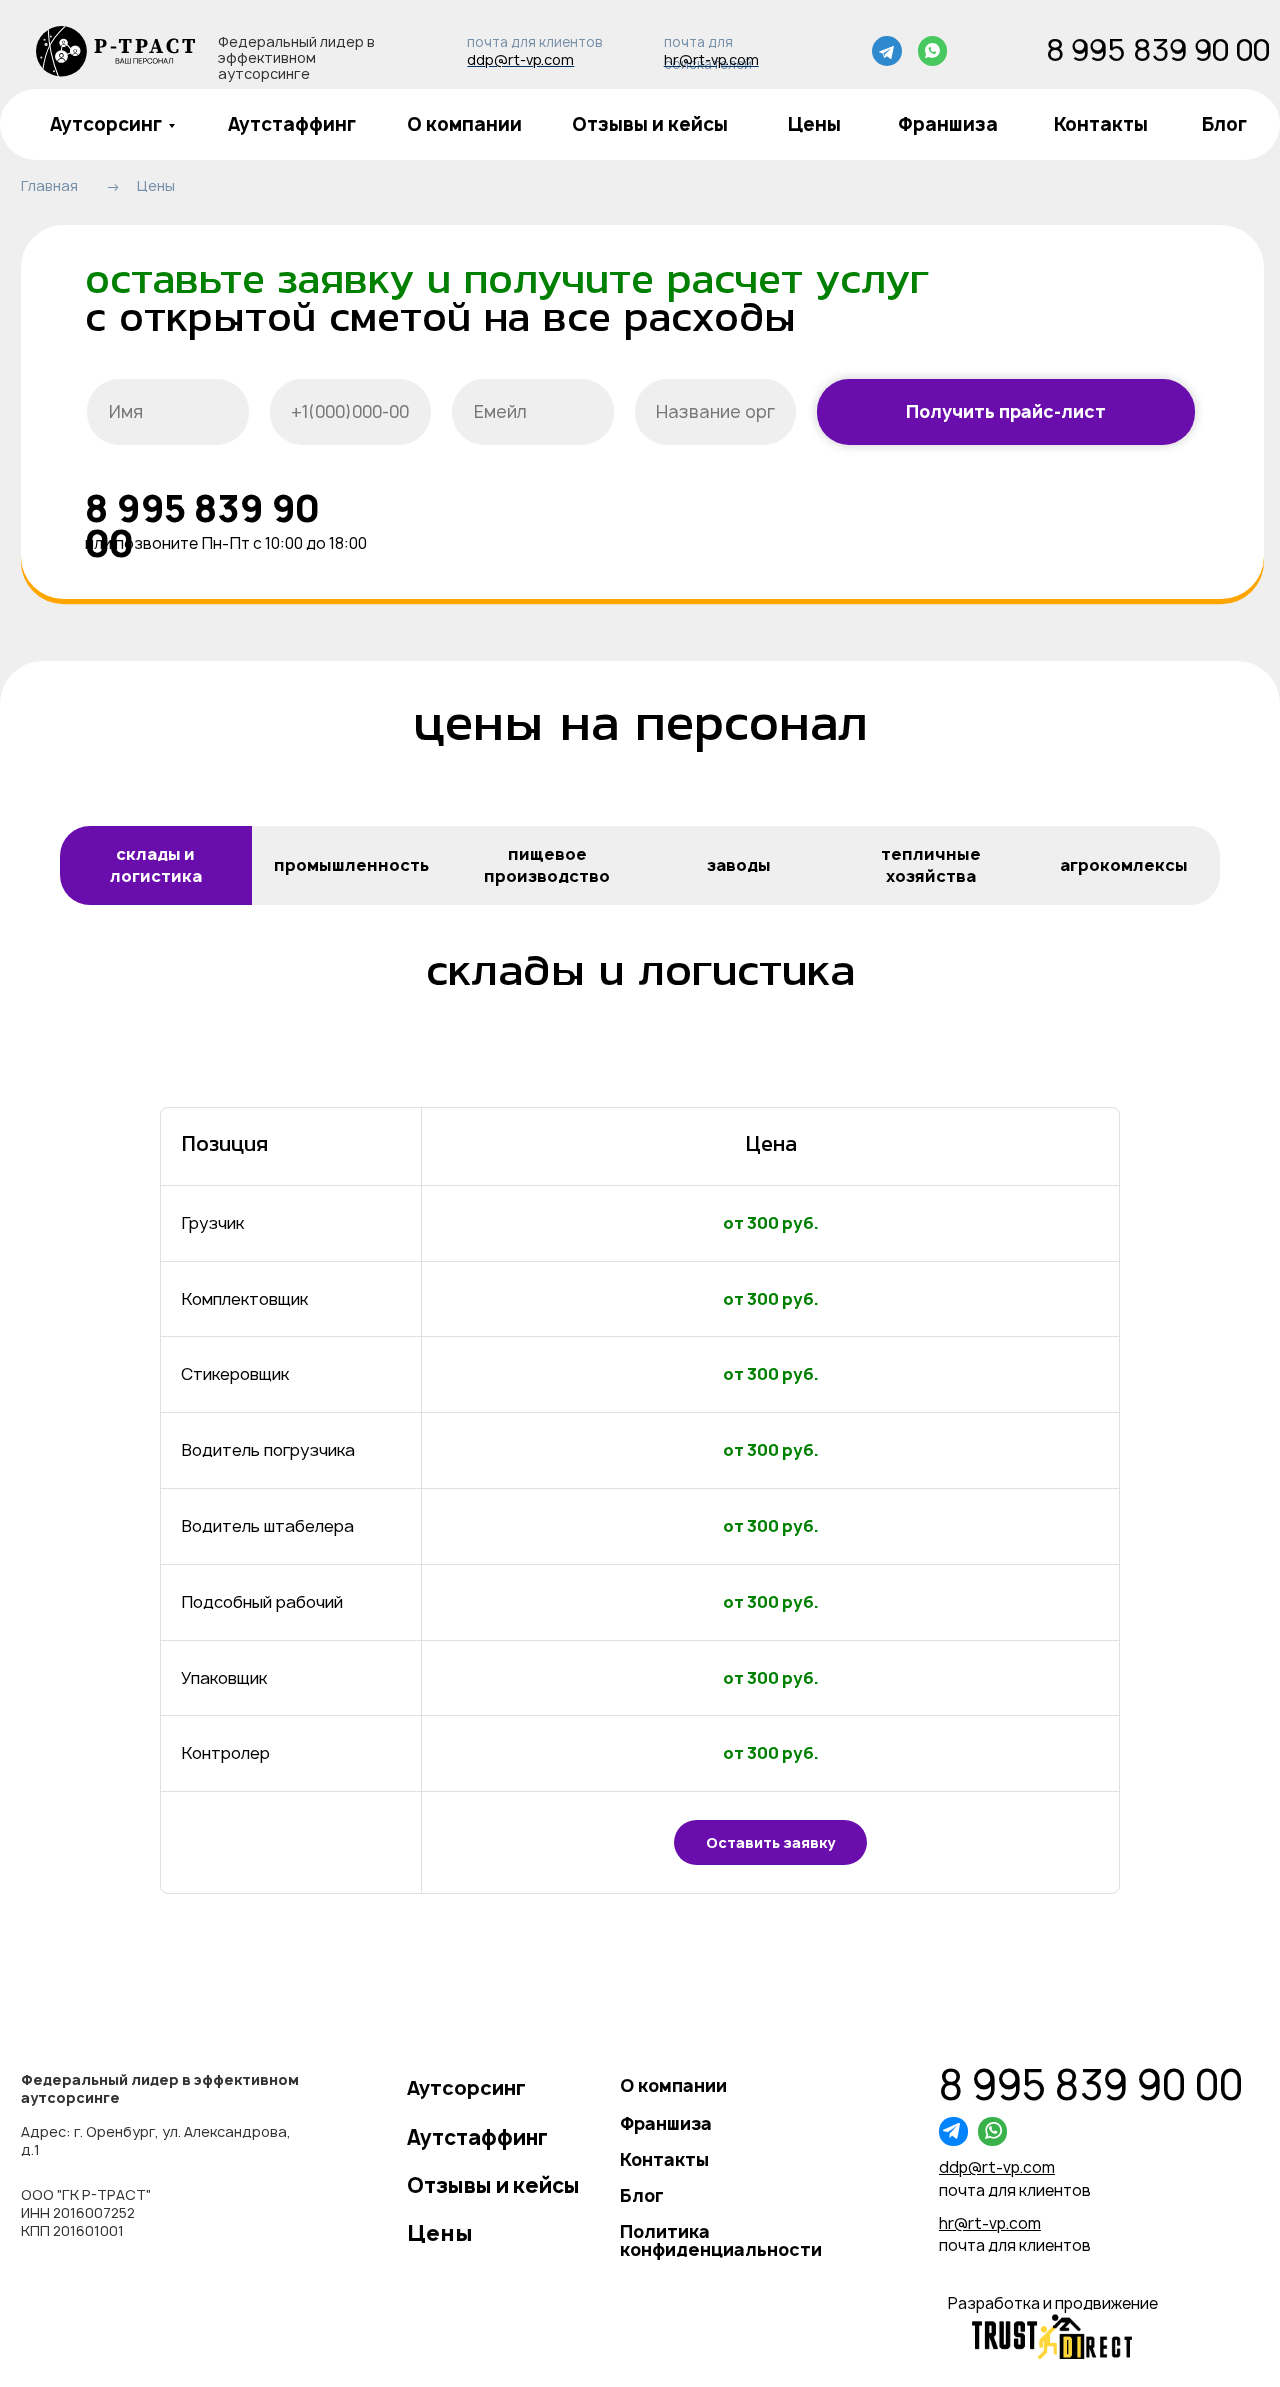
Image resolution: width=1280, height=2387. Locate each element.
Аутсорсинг (106, 124)
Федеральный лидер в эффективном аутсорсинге (296, 57)
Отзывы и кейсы (650, 124)
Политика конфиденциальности (721, 2240)
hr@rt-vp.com (711, 59)
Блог (1224, 124)
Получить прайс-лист (1006, 411)
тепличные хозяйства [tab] (931, 865)
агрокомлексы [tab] (1124, 865)
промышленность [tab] (351, 865)
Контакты (1100, 124)
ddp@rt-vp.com (520, 59)
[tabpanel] (640, 1474)
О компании (464, 124)
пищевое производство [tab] (547, 865)
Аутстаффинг (292, 124)
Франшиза (948, 124)
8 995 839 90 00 (1158, 49)
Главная (49, 185)
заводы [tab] (739, 865)
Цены (814, 124)
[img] (116, 51)
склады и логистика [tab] (156, 865)
